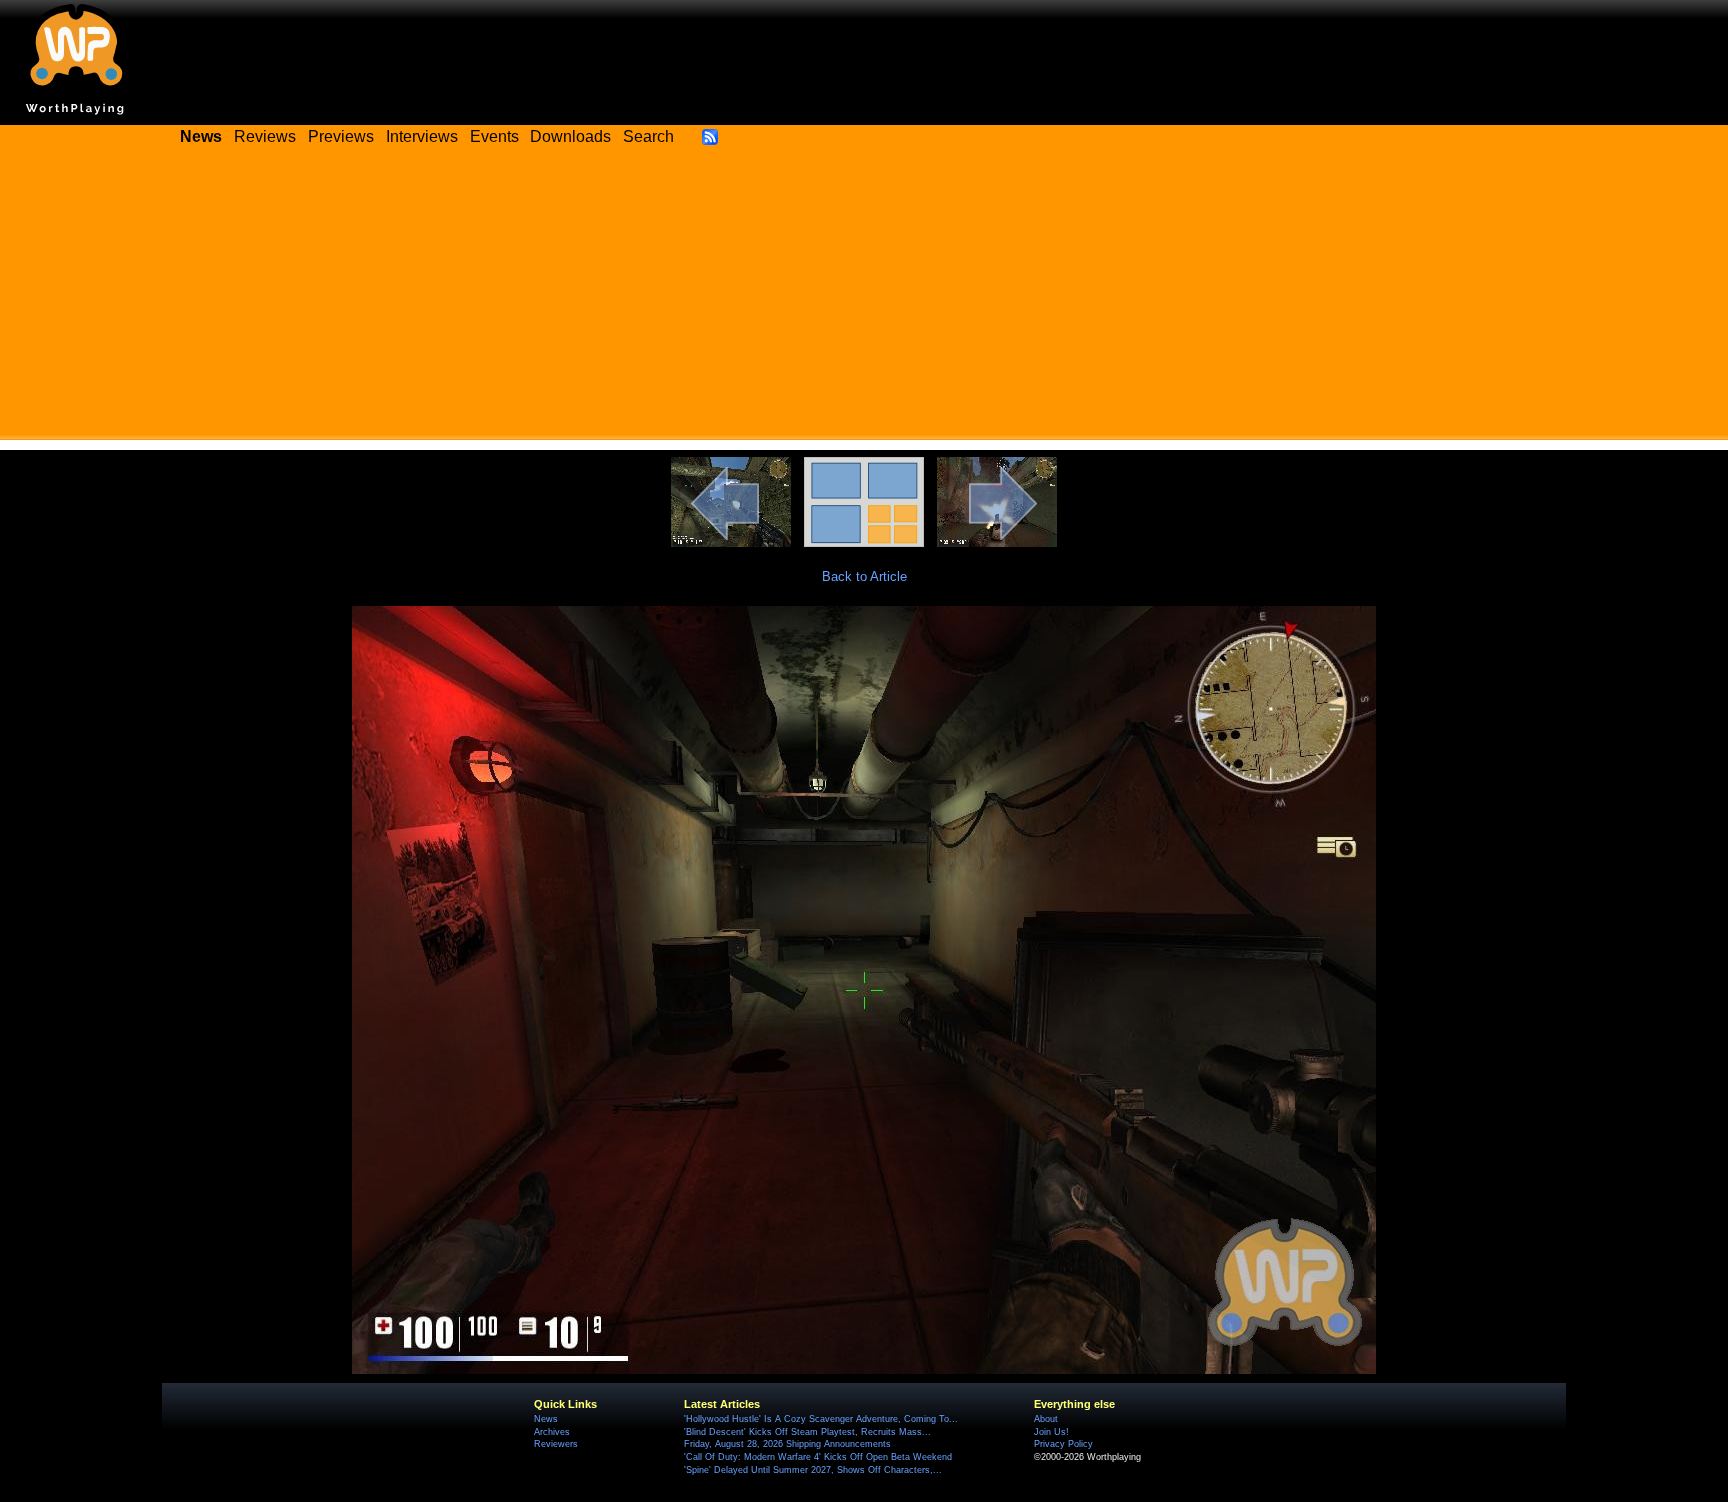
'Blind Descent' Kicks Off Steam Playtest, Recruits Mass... (807, 1432)
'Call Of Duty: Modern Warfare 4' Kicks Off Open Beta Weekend (818, 1457)
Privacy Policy (1063, 1444)
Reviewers (556, 1444)
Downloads (570, 136)
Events (494, 136)
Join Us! (1051, 1432)
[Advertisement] (864, 300)
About (1046, 1419)
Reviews (265, 136)
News (546, 1419)
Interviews (422, 136)
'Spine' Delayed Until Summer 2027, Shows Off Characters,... (813, 1470)
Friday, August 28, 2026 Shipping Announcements (787, 1444)
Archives (552, 1432)
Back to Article (864, 576)
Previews (341, 136)
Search (648, 136)
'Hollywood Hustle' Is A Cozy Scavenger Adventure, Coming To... (821, 1419)
